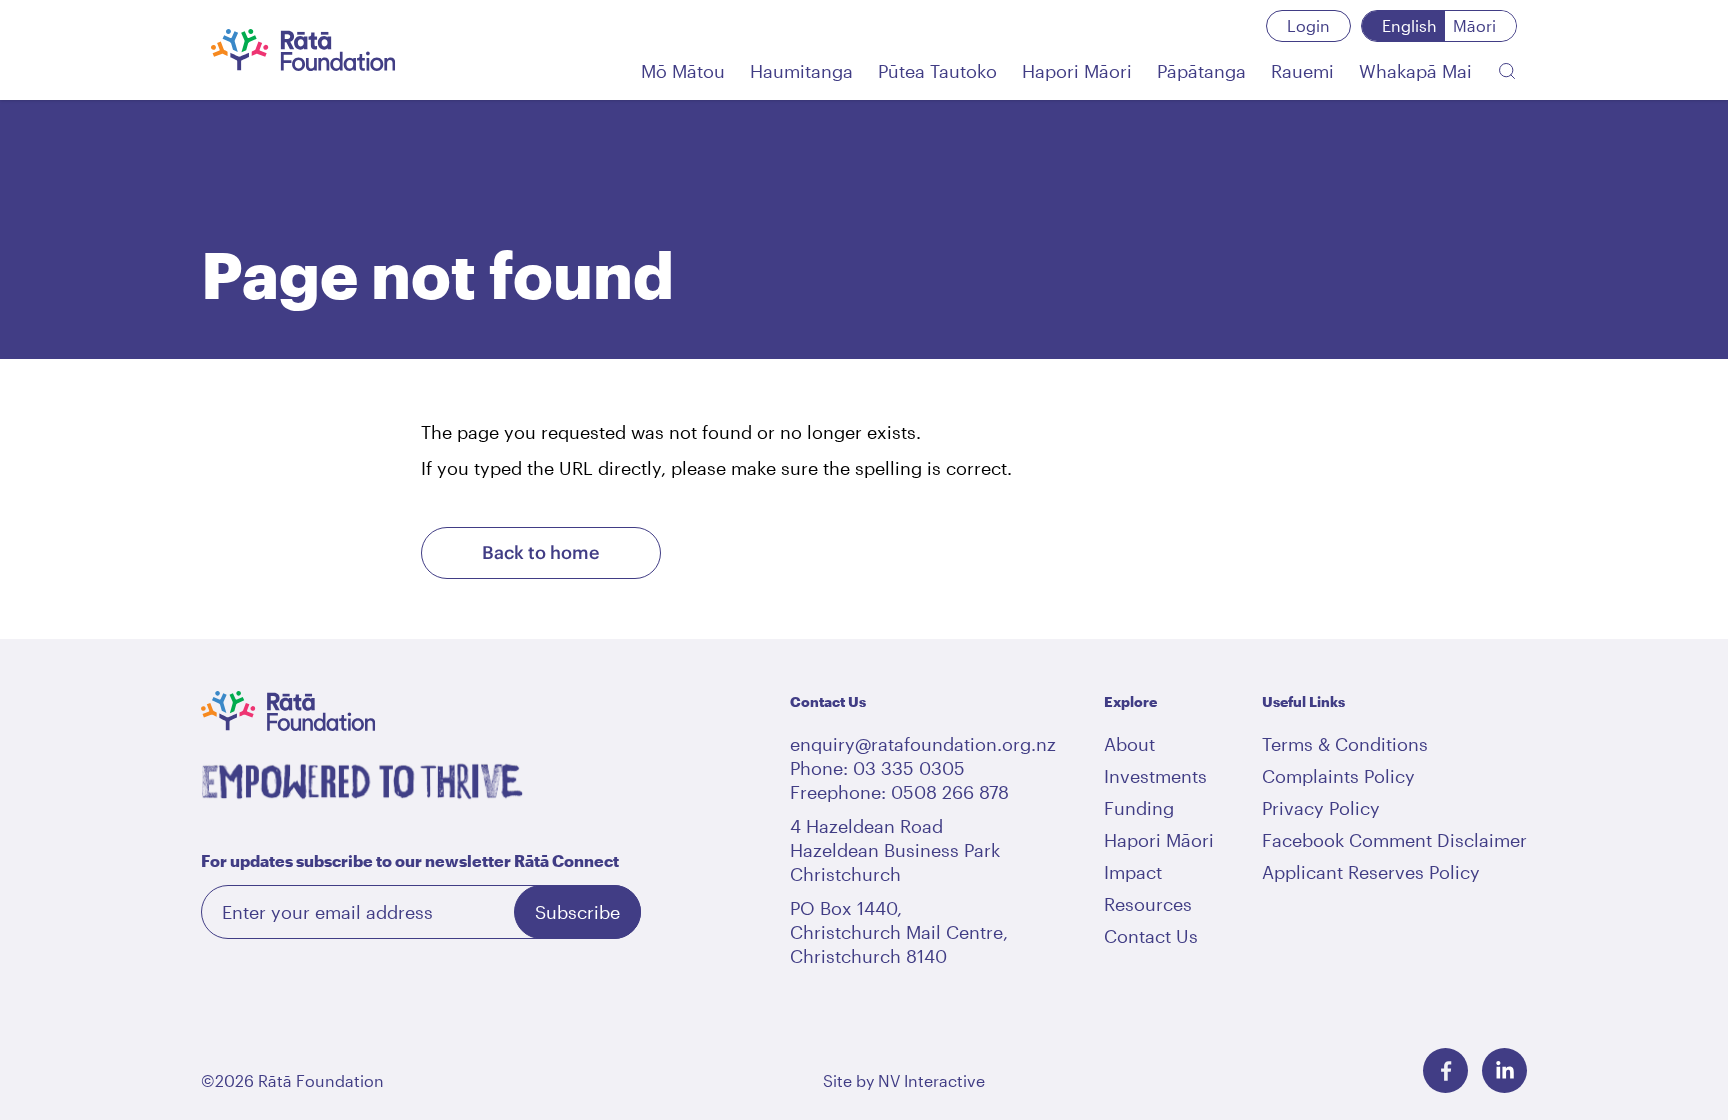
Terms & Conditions (1345, 744)
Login (1308, 25)
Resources (1148, 904)
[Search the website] (1507, 71)
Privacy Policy (1321, 808)
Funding (1139, 808)
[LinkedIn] (1504, 1070)
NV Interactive (931, 1080)
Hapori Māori (1159, 840)
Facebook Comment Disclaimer (1394, 840)
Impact (1133, 872)
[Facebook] (1445, 1070)
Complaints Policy (1338, 776)
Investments (1155, 776)
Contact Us (1151, 936)
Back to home (540, 552)
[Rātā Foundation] (303, 50)
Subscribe (577, 912)
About (1129, 744)
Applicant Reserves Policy (1371, 872)
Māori (1474, 25)
